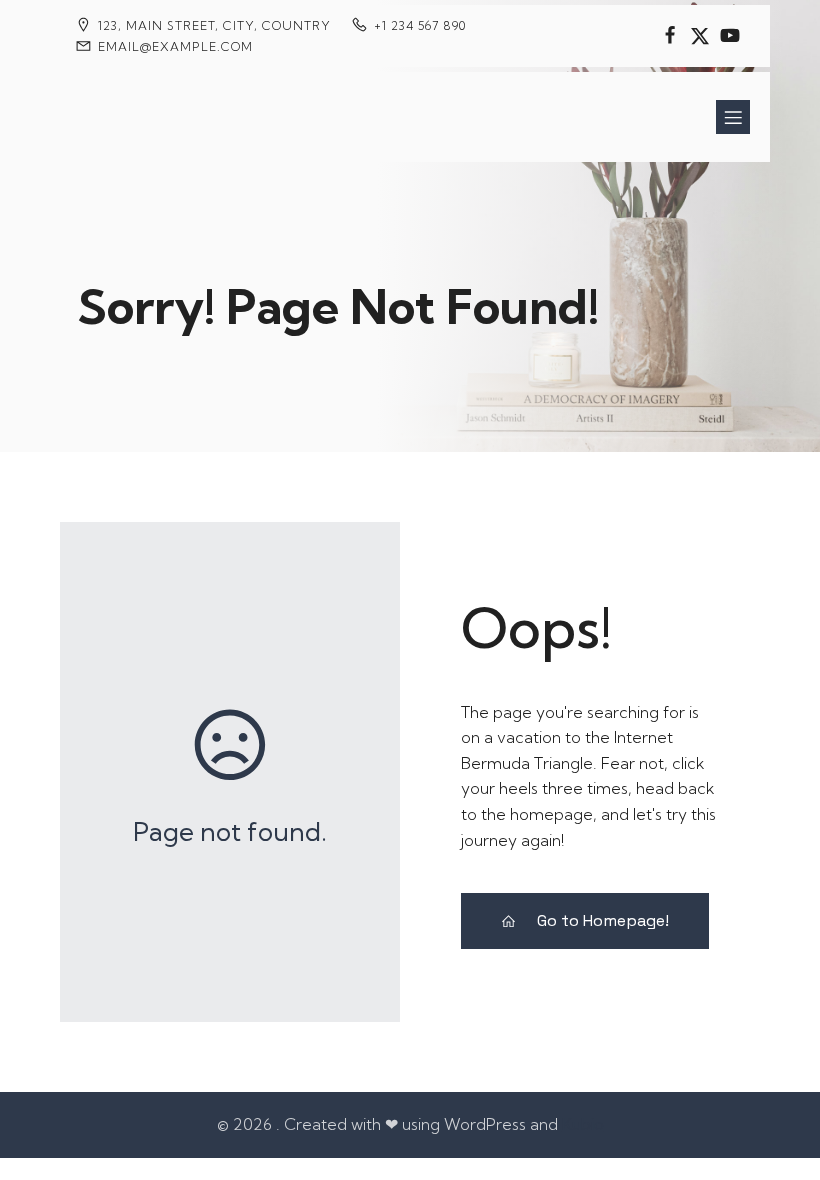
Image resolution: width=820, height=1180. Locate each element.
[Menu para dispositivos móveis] (733, 117)
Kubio (583, 1124)
